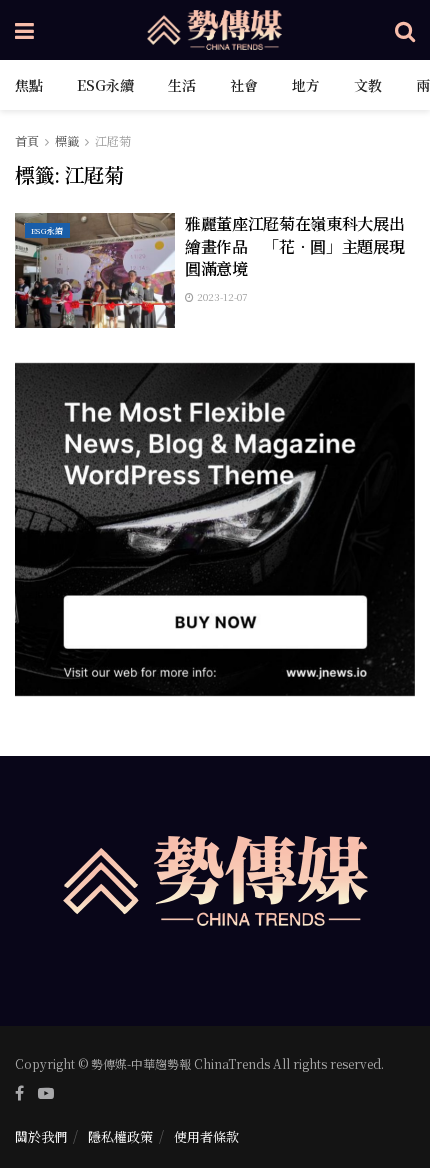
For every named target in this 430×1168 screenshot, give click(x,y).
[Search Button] (405, 30)
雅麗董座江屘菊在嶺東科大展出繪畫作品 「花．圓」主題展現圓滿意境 (295, 246)
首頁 (27, 140)
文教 (368, 85)
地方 (306, 85)
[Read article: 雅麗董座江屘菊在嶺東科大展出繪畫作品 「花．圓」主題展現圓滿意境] (95, 270)
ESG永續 (105, 85)
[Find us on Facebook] (19, 1093)
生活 (182, 85)
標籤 (67, 140)
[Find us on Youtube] (46, 1093)
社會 (244, 85)
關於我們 (41, 1136)
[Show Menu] (24, 30)
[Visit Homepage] (215, 30)
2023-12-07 (220, 296)
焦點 (29, 85)
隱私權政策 (120, 1136)
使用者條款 (206, 1136)
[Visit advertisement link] (215, 529)
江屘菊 (113, 140)
